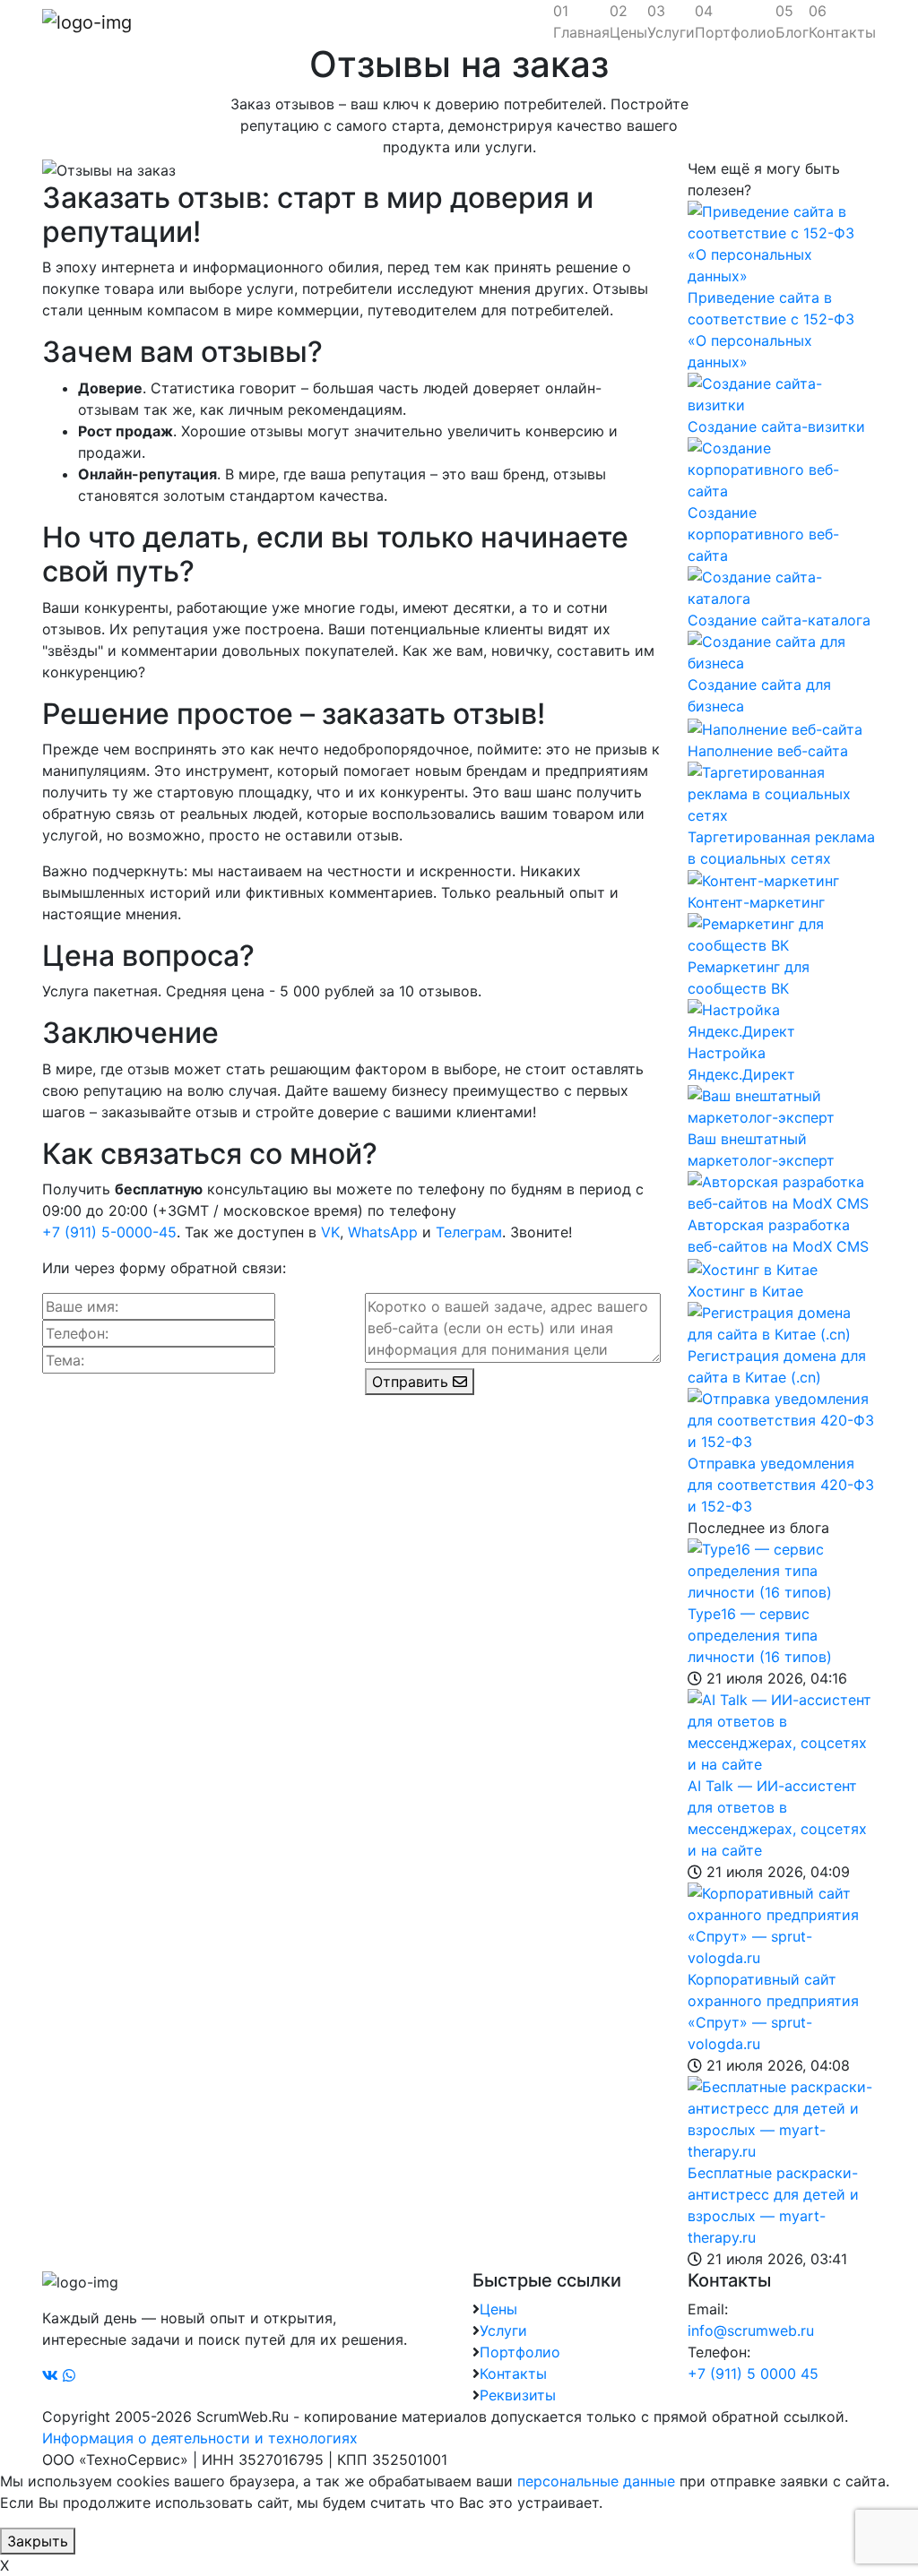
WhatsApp (383, 1232)
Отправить (412, 1382)
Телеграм (469, 1232)
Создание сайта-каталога (779, 620)
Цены (628, 22)
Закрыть (38, 2541)
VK (330, 1232)
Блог (792, 22)
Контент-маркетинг (756, 902)
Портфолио (735, 22)
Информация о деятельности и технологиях (200, 2438)
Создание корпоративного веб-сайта (763, 534)
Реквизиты (518, 2395)
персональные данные (596, 2481)
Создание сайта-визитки (776, 426)
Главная (581, 22)
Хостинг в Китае (745, 1291)
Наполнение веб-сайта (768, 751)
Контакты (842, 22)
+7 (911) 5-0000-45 (109, 1232)
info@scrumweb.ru (751, 2330)
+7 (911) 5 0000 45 (753, 2374)
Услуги (671, 22)
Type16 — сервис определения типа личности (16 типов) (760, 1635)
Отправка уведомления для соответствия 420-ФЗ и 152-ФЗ (781, 1485)
